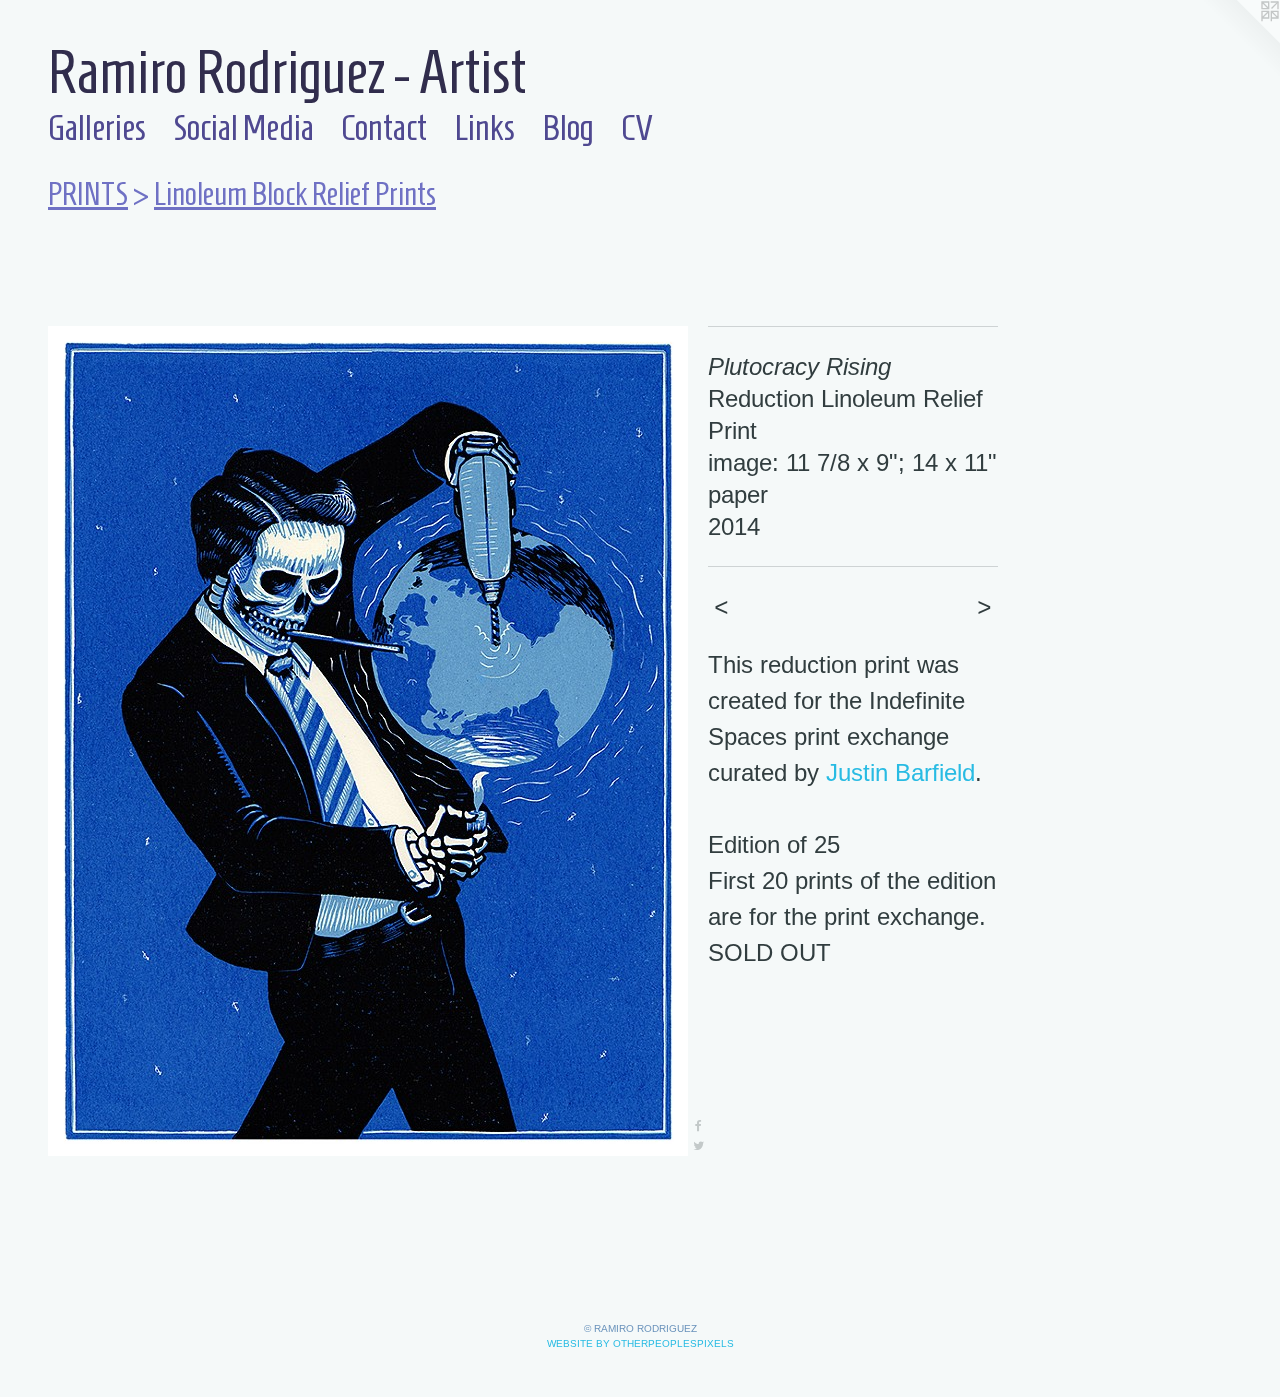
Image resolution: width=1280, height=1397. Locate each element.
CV (637, 127)
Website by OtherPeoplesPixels (640, 1343)
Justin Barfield (900, 772)
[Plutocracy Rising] (368, 741)
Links (484, 127)
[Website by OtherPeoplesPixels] (1240, 40)
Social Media (243, 127)
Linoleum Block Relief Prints (295, 194)
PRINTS (88, 194)
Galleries (97, 127)
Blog (568, 127)
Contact (384, 127)
